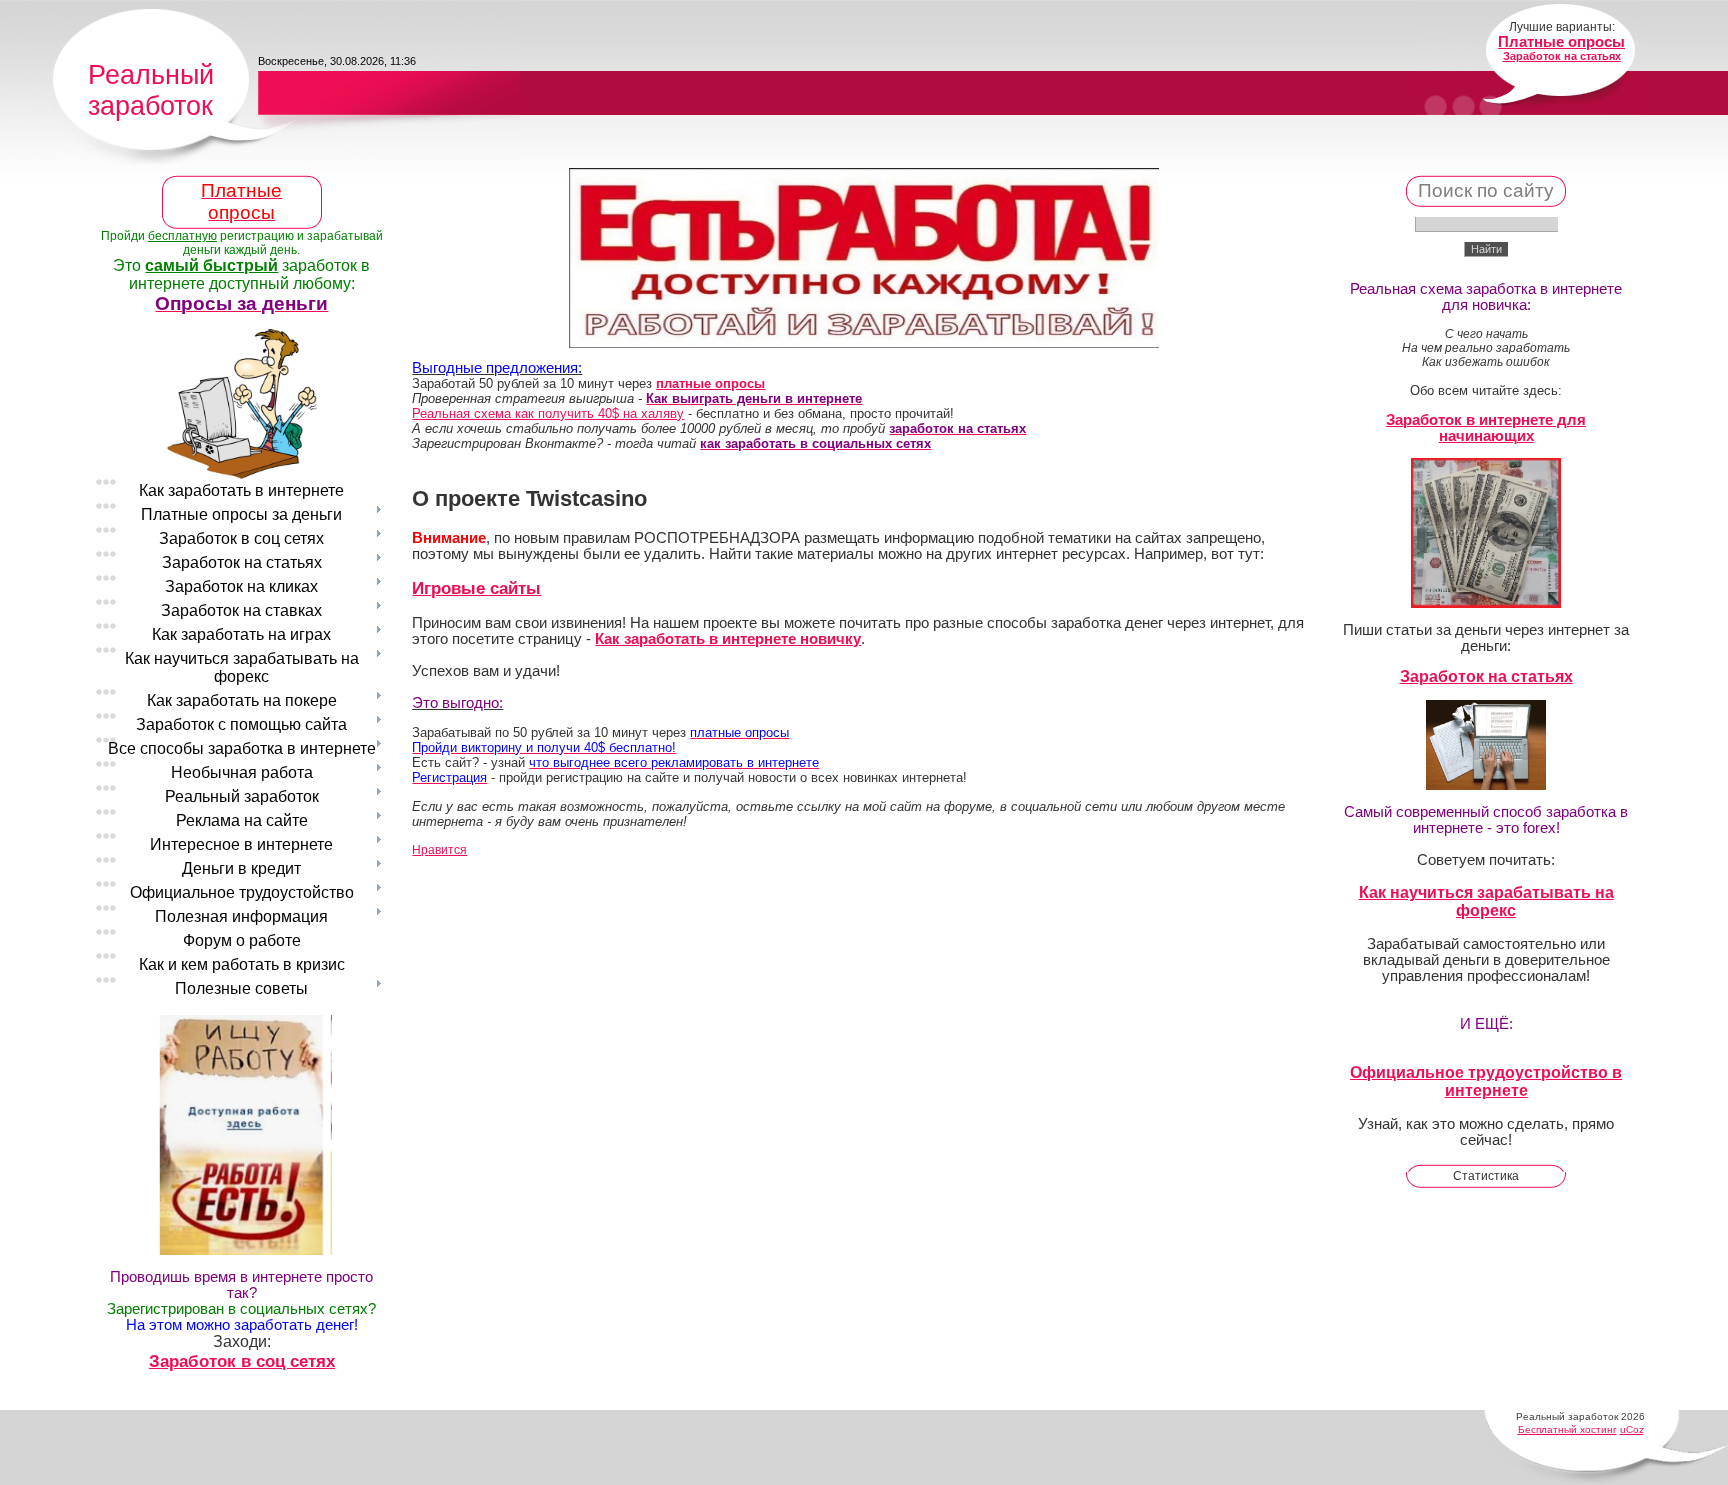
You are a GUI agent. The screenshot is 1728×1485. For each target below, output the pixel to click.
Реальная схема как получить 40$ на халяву (548, 413)
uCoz (1632, 1429)
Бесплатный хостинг (1567, 1429)
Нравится (439, 850)
